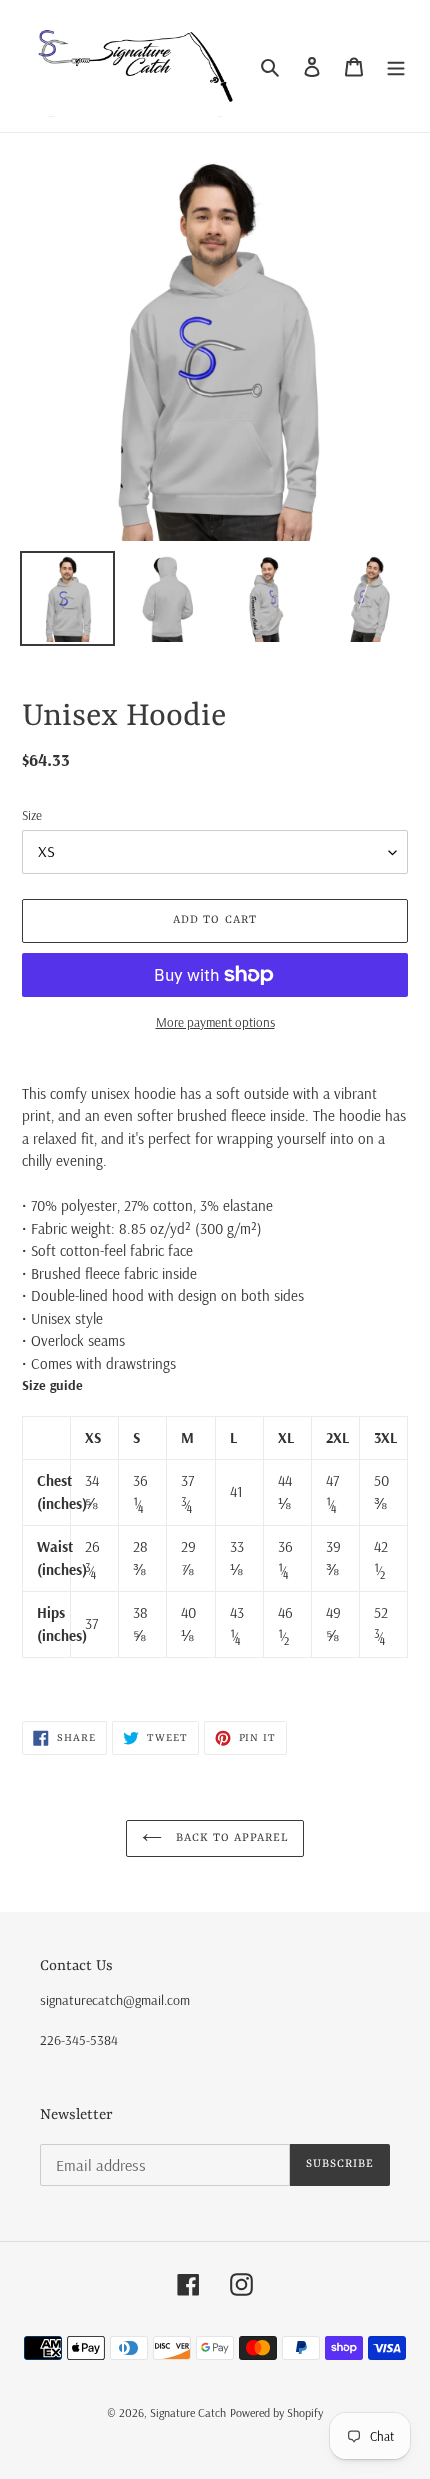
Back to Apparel (230, 1838)
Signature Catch (188, 2412)
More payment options (215, 1022)
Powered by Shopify (276, 2412)
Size (32, 815)
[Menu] (396, 66)
